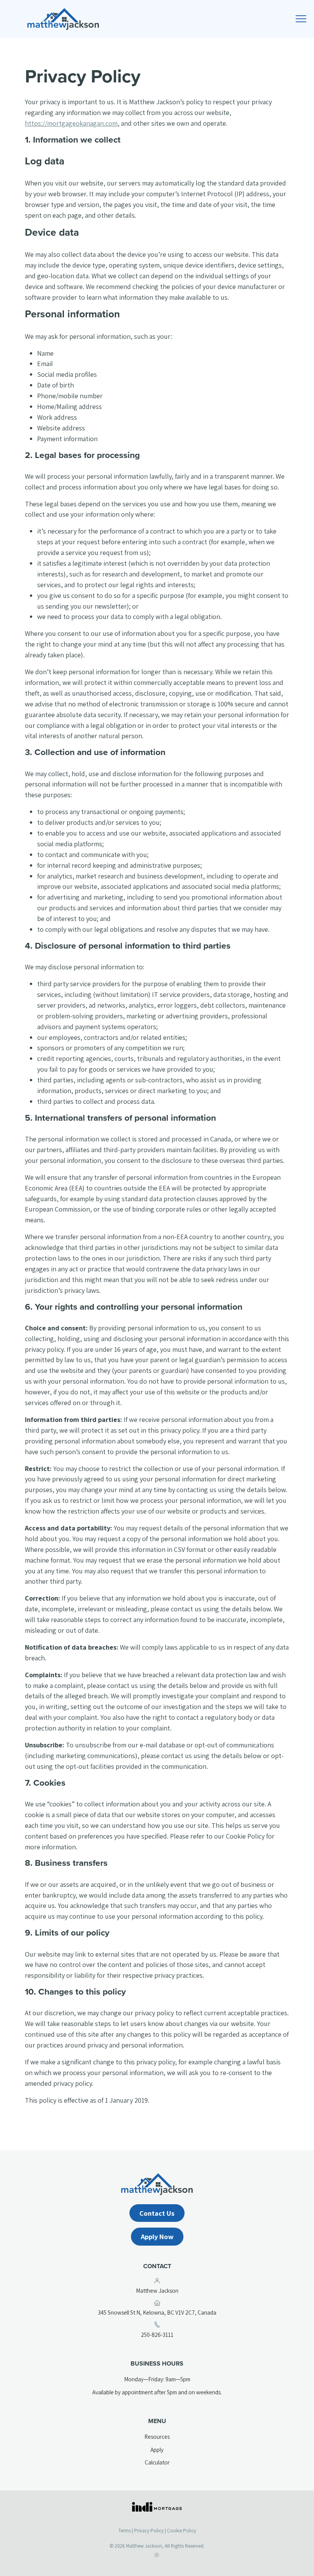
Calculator (157, 2462)
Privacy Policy (149, 2531)
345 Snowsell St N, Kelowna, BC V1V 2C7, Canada (165, 2313)
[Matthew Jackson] (157, 19)
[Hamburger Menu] (303, 21)
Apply (157, 2450)
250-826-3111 (169, 2335)
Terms (124, 2531)
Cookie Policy (182, 2531)
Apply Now (157, 2236)
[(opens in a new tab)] (157, 2507)
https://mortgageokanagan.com (71, 123)
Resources (157, 2436)
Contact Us (157, 2213)
